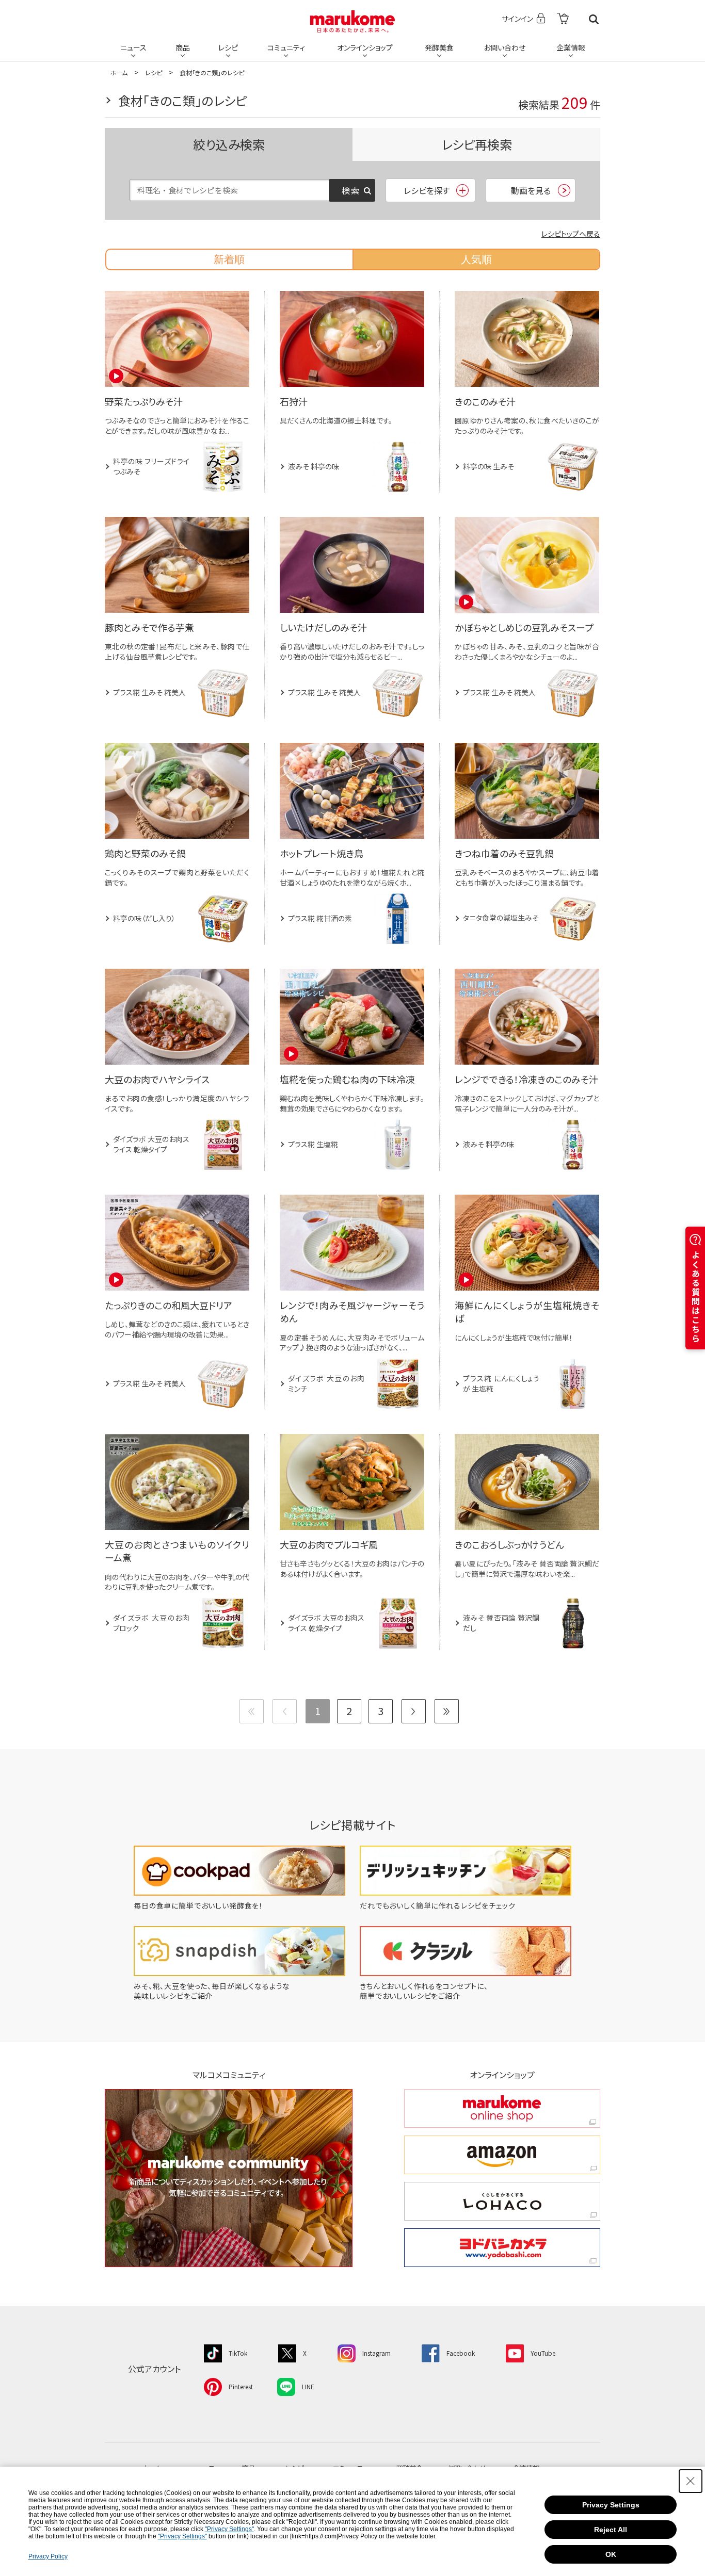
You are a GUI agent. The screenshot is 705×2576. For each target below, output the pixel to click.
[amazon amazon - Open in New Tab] (502, 2155)
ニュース (133, 47)
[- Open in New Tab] (563, 19)
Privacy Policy (48, 2556)
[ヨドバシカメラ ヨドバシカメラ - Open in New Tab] (502, 2248)
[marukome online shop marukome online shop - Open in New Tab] (502, 2108)
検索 (594, 19)
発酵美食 (439, 47)
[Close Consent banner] (691, 2481)
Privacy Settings (611, 2505)
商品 (183, 47)
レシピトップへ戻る (571, 234)
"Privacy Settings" (229, 2529)
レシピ (228, 47)
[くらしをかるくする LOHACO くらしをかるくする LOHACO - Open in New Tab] (502, 2201)
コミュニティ (286, 47)
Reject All (611, 2530)
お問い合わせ (504, 47)
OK (611, 2554)
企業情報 (571, 47)
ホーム (119, 72)
